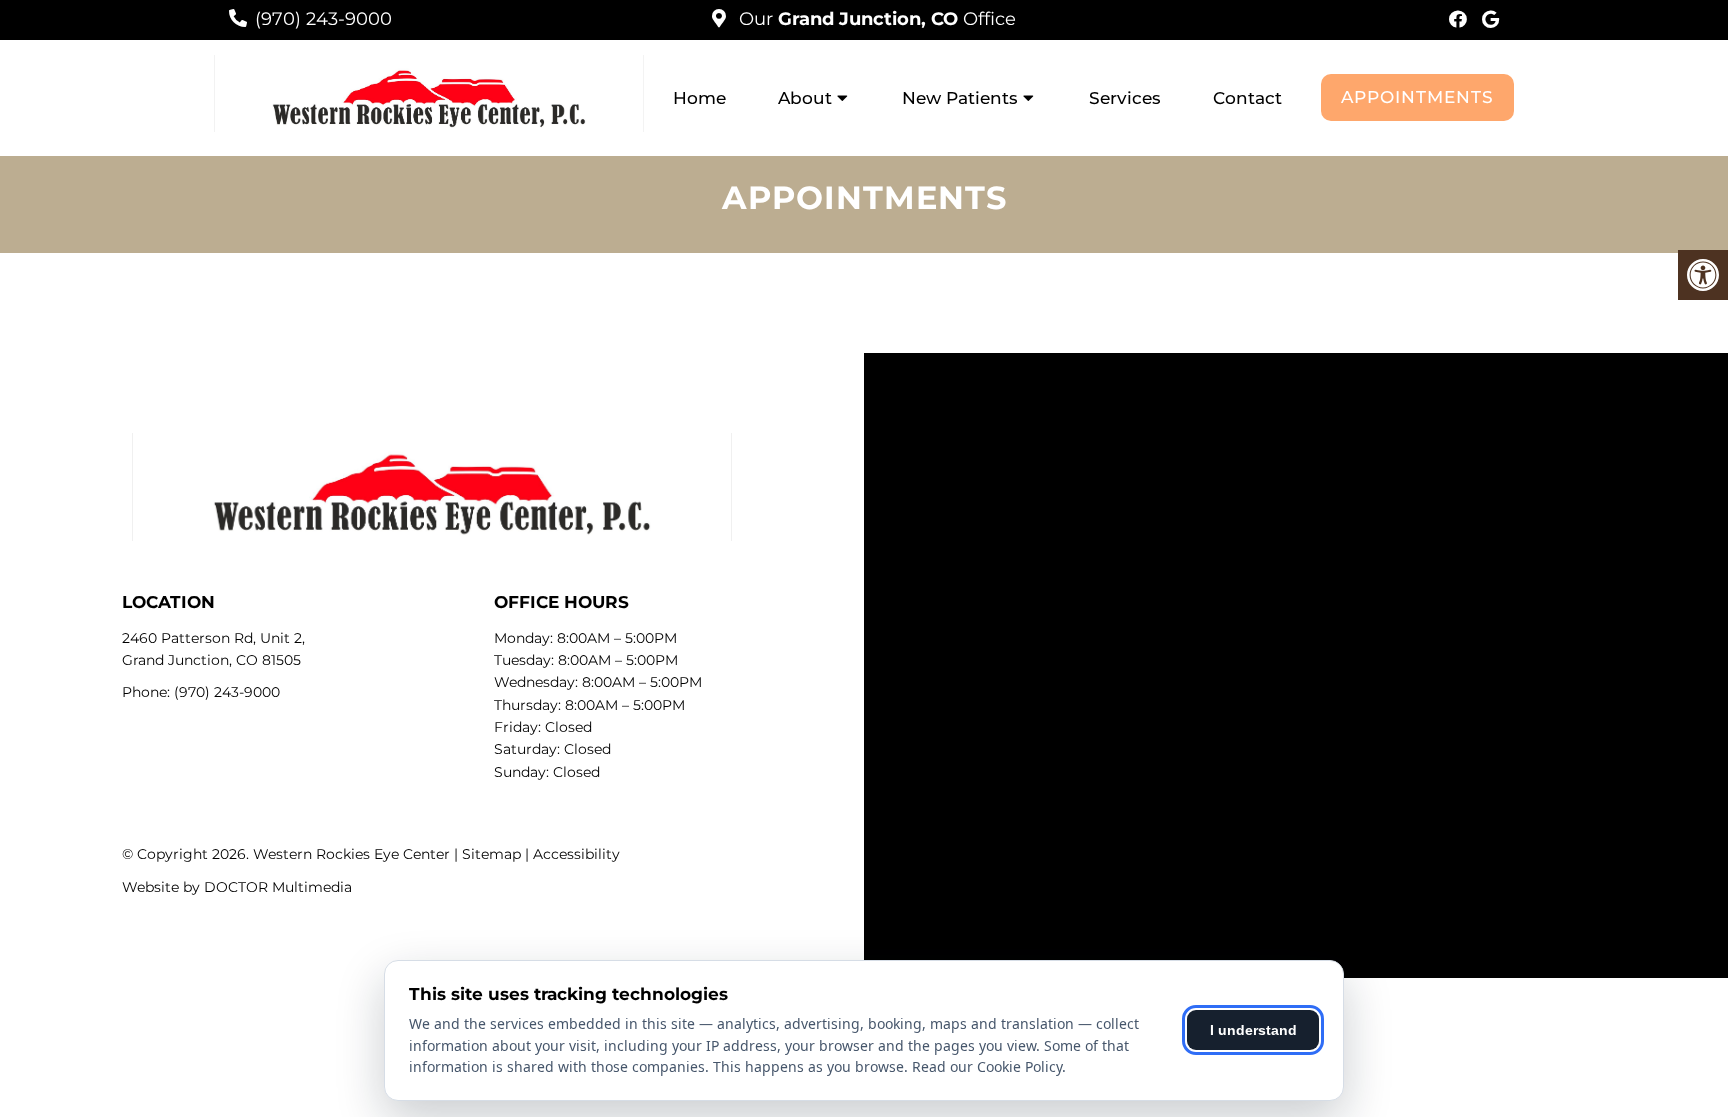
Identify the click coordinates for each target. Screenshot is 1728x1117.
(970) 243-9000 (323, 19)
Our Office (875, 19)
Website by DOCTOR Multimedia (237, 887)
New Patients (960, 98)
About (805, 98)
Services (1125, 98)
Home (699, 98)
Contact (1247, 98)
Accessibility (576, 854)
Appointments (1417, 97)
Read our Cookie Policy (987, 1066)
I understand (1253, 1030)
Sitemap (491, 854)
